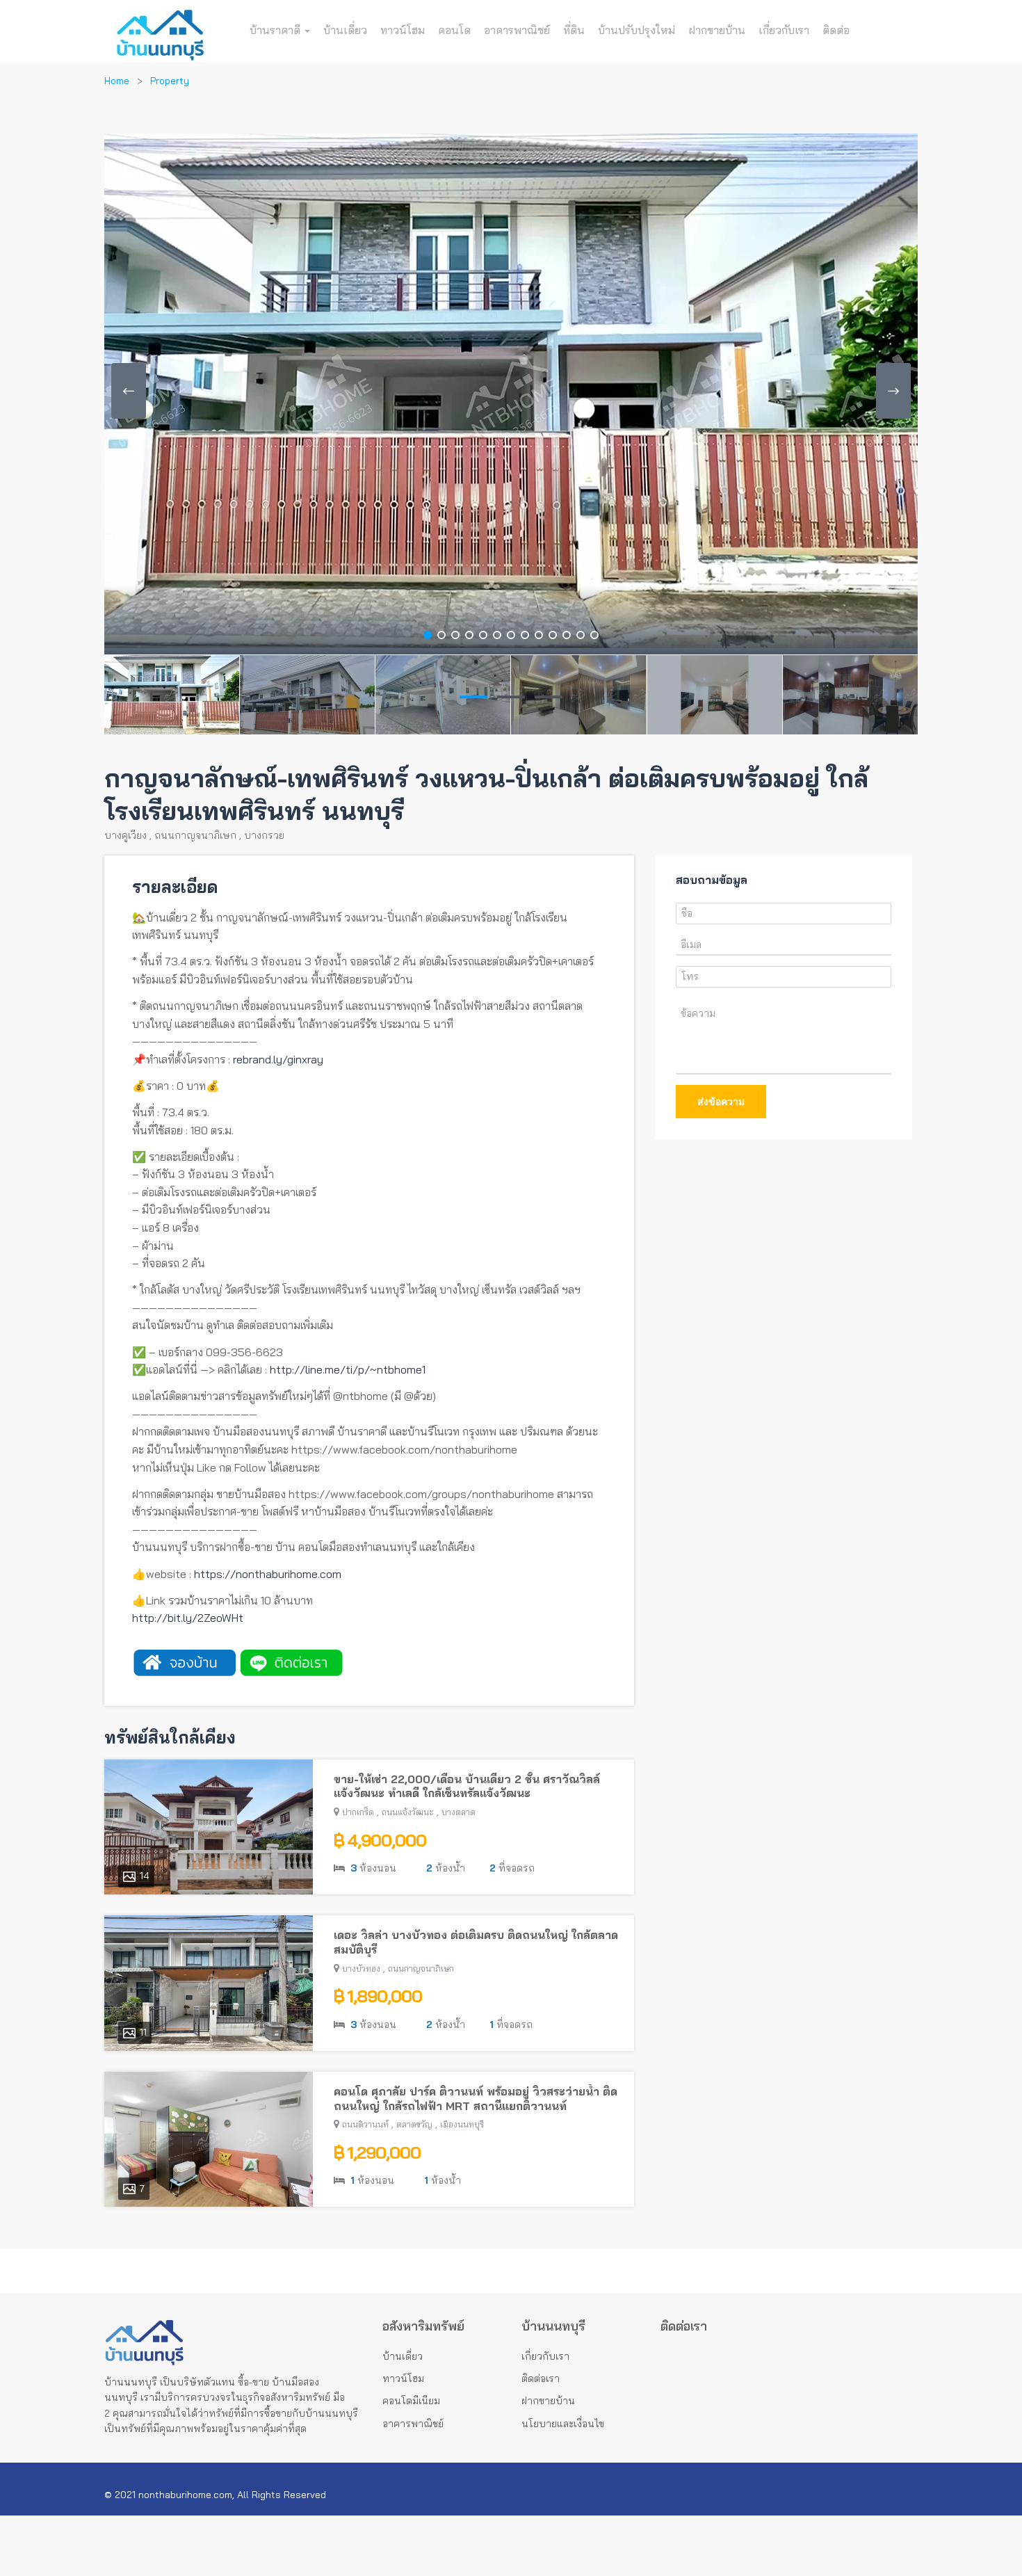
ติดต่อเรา (541, 2378)
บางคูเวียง (125, 835)
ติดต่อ (836, 30)
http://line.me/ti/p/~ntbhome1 (348, 1369)
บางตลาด (459, 1812)
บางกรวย (264, 835)
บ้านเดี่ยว (345, 30)
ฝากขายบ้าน (717, 30)
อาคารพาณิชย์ (517, 30)
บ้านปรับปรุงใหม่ (636, 30)
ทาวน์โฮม (403, 30)
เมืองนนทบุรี (462, 2124)
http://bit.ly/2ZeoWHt (188, 1618)
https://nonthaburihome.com (268, 1574)
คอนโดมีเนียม (411, 2401)
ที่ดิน (574, 30)
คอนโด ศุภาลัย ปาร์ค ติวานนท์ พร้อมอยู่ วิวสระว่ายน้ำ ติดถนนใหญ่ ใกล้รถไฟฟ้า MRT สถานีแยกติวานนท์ (476, 2099)
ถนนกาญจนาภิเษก (195, 835)
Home (117, 81)
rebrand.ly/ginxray (278, 1059)
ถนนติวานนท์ (365, 2124)
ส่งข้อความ (721, 1102)
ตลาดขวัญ (414, 2124)
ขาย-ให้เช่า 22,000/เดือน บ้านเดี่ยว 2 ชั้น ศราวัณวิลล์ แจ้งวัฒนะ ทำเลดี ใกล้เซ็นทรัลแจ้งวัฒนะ (467, 1786)
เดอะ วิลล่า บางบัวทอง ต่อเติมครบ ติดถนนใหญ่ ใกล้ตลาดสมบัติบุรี (476, 1942)
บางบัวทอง (361, 1969)
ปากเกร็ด (358, 1812)
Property (170, 81)
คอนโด (454, 30)
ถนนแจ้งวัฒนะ (408, 1812)
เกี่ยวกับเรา (784, 30)
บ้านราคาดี (276, 30)
